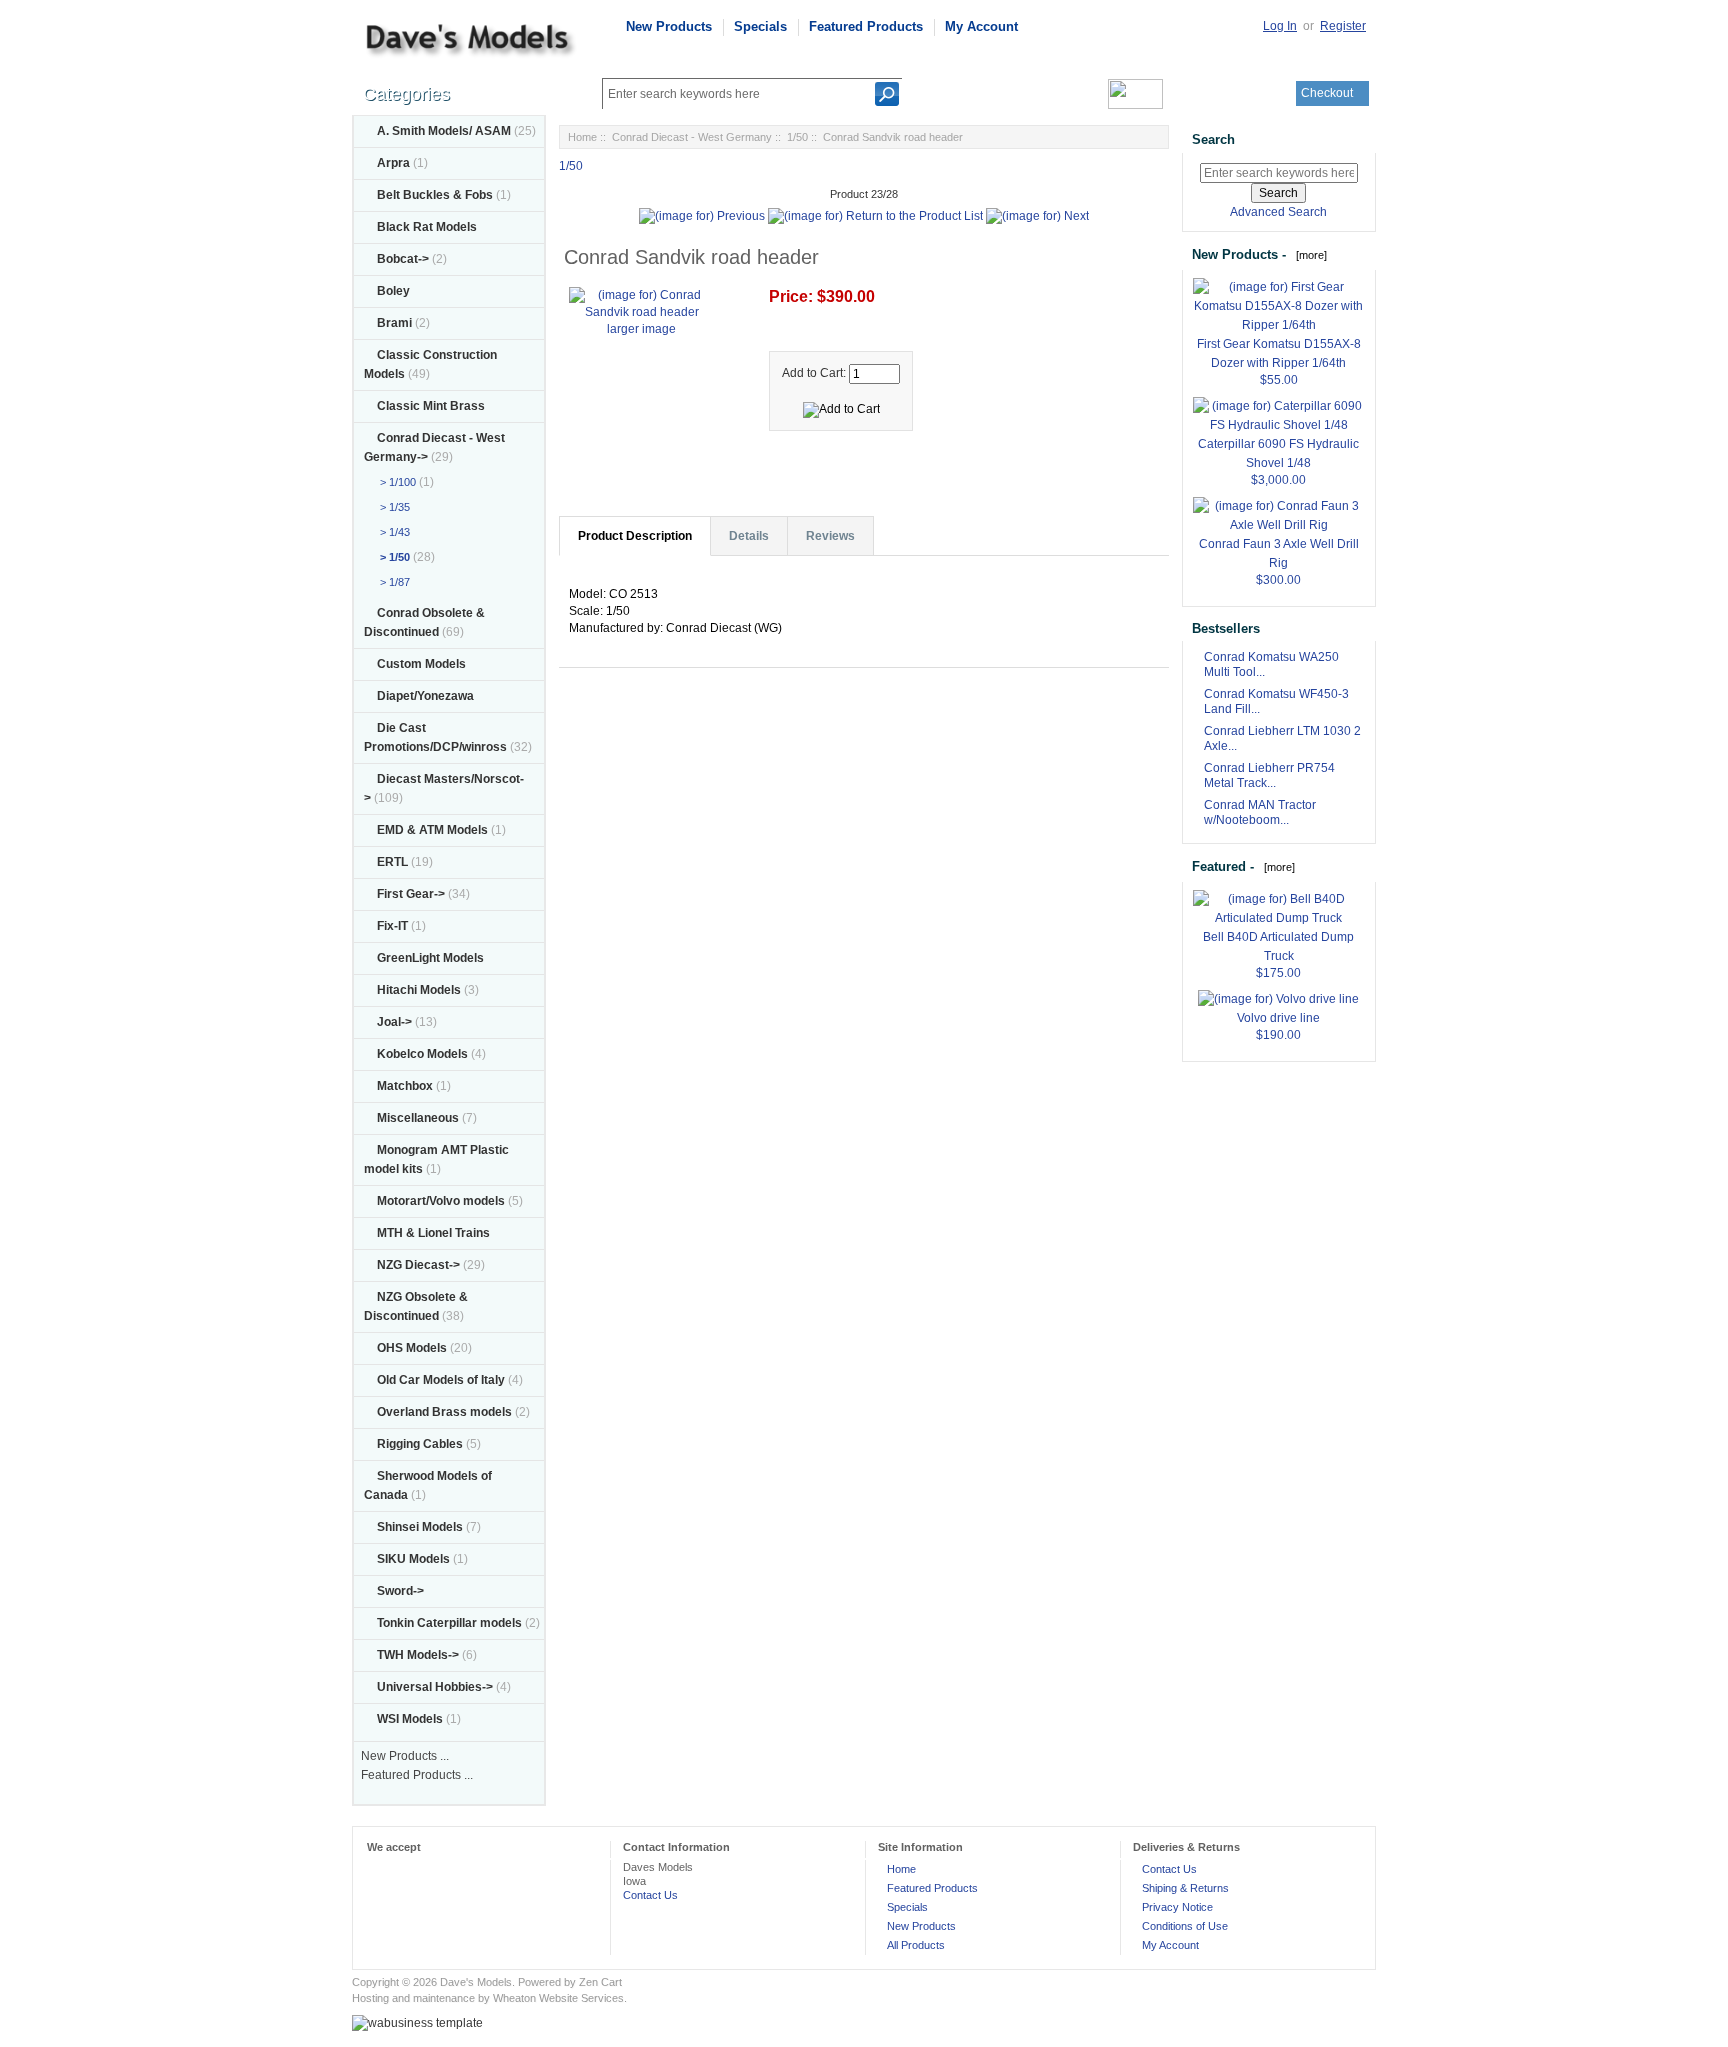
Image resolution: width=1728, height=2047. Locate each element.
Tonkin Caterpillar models (449, 1623)
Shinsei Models (420, 1527)
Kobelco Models (422, 1054)
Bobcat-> (403, 259)
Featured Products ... (417, 1775)
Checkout (1327, 93)
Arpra (393, 163)
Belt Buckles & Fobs (435, 195)
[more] (1308, 255)
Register (1343, 26)
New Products (669, 26)
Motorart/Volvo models (441, 1201)
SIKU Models (413, 1559)
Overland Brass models (444, 1412)
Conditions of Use (1185, 1926)
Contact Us (650, 1895)
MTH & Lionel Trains (433, 1233)
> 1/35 (392, 507)
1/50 (797, 137)
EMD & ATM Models (432, 830)
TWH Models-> (418, 1655)
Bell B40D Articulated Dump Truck (1278, 946)
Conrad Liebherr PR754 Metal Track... (1269, 775)
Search (1213, 139)
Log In (1280, 26)
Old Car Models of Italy (441, 1380)
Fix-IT (392, 926)
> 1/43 (392, 532)
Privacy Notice (1177, 1907)
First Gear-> (411, 894)
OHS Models (412, 1348)
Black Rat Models (427, 227)
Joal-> (394, 1022)
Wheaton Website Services (558, 1998)
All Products (916, 1945)
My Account (981, 26)
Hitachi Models (419, 990)
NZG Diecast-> (418, 1265)
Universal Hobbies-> (435, 1687)
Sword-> (400, 1591)
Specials (760, 26)
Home (582, 137)
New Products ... (405, 1756)
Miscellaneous (418, 1118)
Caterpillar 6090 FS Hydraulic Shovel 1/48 (1278, 453)
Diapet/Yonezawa (425, 696)
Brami (394, 323)
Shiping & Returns (1185, 1888)
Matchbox (405, 1086)
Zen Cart (600, 1982)
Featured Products (866, 26)
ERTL (392, 862)
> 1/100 (395, 482)
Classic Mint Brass (431, 406)
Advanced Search (1278, 212)
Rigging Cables (420, 1444)
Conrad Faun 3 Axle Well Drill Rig (1279, 553)
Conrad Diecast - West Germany (692, 137)
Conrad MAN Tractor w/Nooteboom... (1260, 812)
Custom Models (421, 664)
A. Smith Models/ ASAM (444, 131)
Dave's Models (476, 1982)
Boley (393, 291)
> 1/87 (392, 582)
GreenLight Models (430, 958)
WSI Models (410, 1719)
